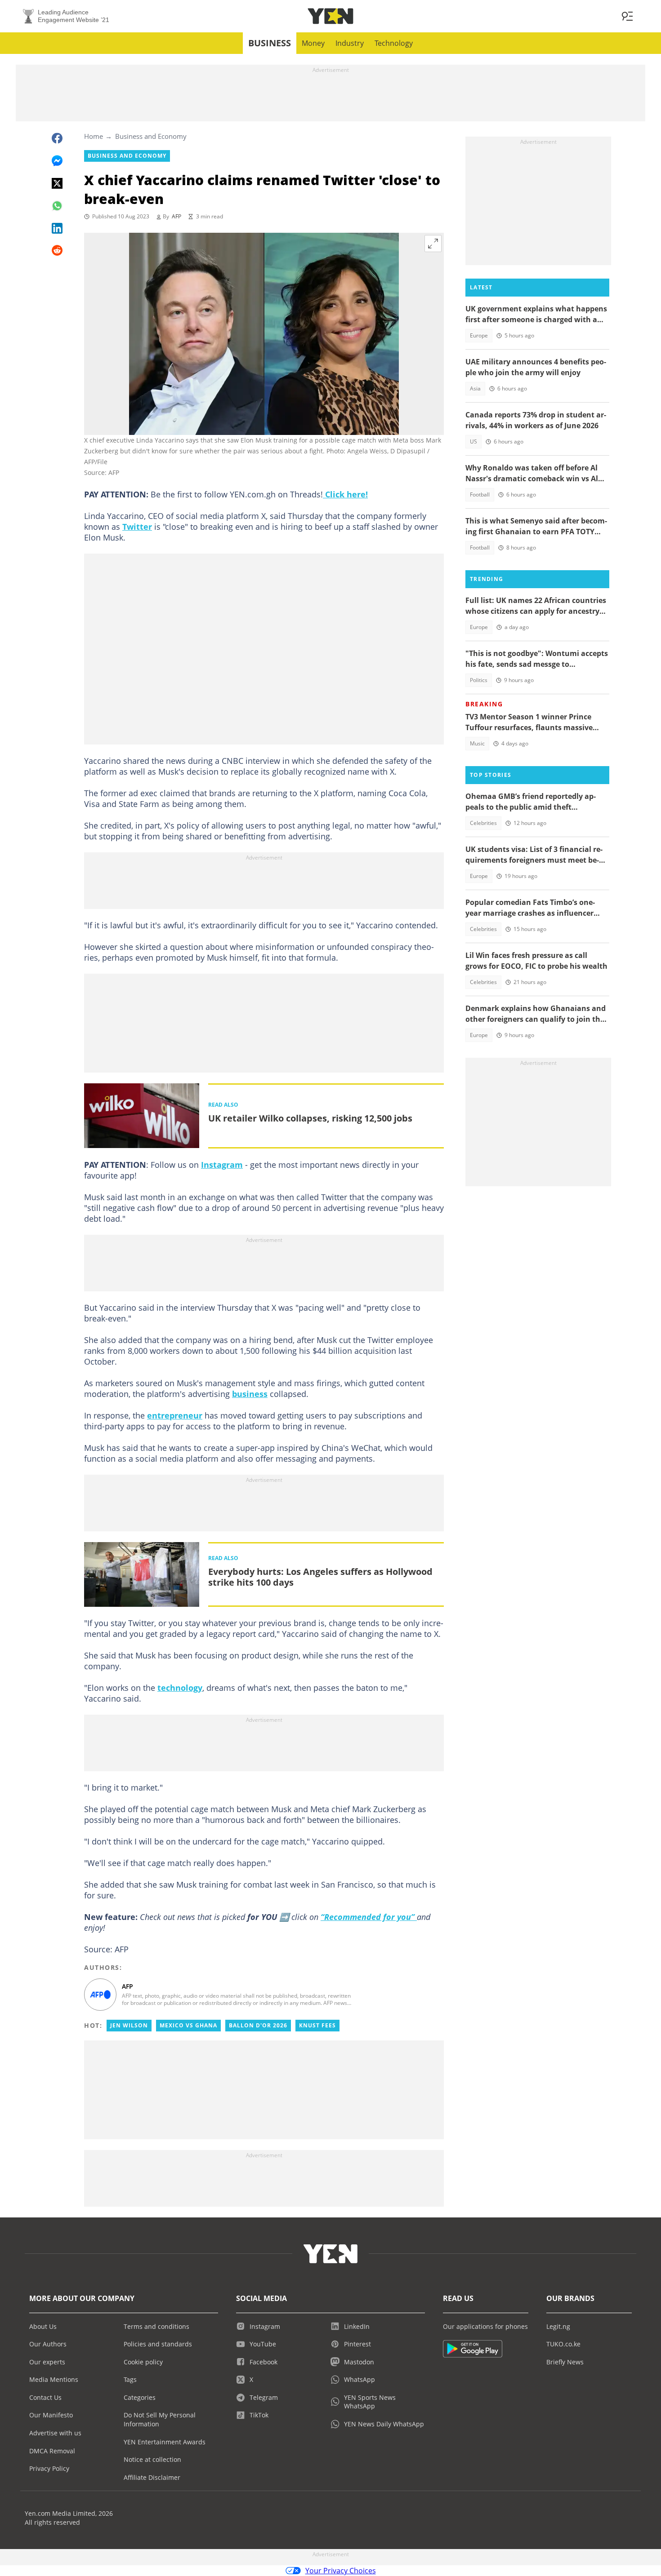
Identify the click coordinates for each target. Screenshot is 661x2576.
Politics (479, 680)
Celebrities (483, 823)
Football (480, 494)
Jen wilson (129, 2025)
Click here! (345, 494)
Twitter (137, 527)
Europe (479, 335)
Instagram (222, 1165)
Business (270, 43)
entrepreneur (175, 1415)
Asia (475, 388)
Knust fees (317, 2025)
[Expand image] (433, 244)
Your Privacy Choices (341, 2571)
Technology (394, 43)
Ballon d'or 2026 (258, 2025)
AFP (176, 216)
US (473, 441)
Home (94, 136)
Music (477, 743)
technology (180, 1688)
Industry (350, 43)
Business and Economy (151, 136)
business (250, 1394)
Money (313, 43)
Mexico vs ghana (188, 2025)
